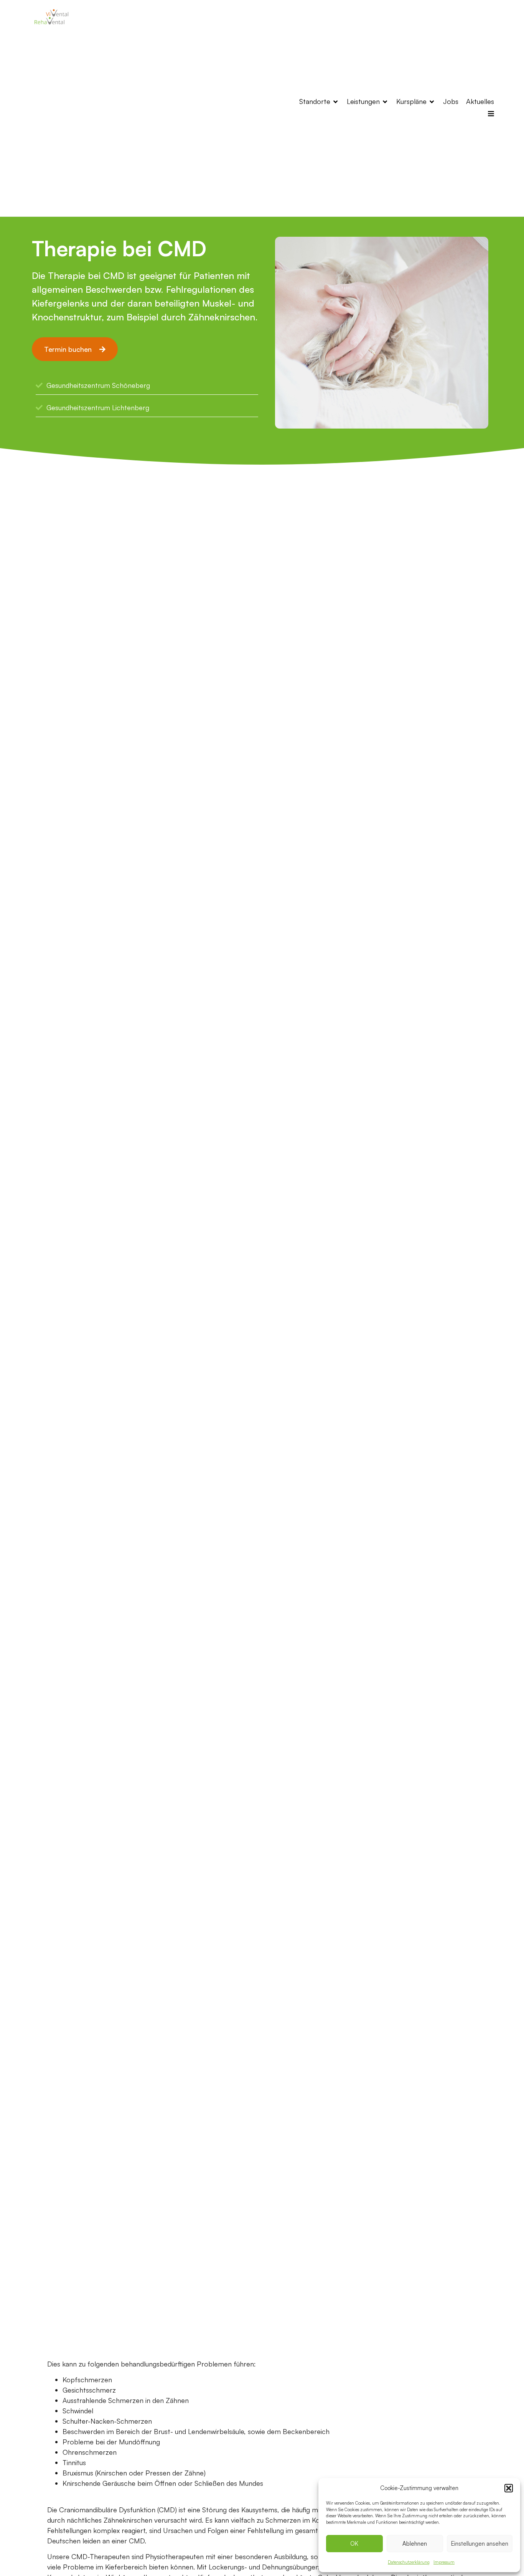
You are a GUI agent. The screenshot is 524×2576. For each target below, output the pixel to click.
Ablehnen (415, 2544)
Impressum (444, 2562)
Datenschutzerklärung (409, 2562)
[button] (509, 2488)
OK (354, 2544)
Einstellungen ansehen (480, 2544)
